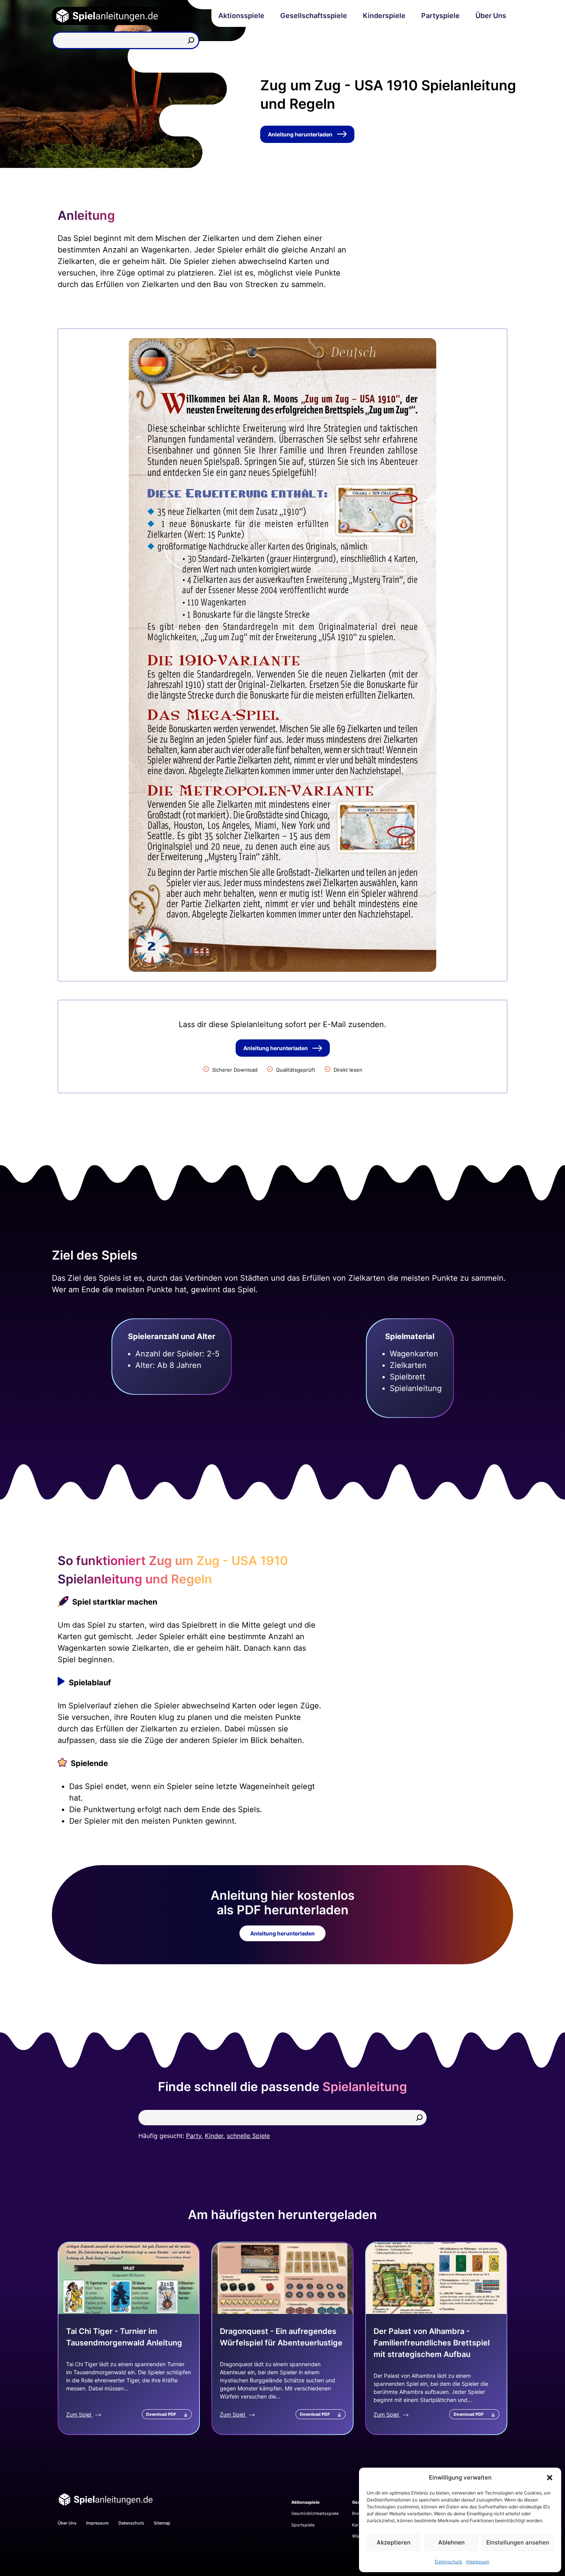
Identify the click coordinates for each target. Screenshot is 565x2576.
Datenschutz (449, 2562)
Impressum (478, 2562)
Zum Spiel (79, 2414)
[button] (550, 2478)
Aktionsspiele (241, 16)
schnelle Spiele (248, 2136)
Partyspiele (440, 16)
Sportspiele (303, 2525)
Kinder (214, 2136)
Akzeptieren (394, 2542)
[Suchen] (191, 40)
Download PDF (161, 2414)
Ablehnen (451, 2542)
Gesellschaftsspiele (314, 16)
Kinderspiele (384, 16)
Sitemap (162, 2523)
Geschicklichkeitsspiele (315, 2513)
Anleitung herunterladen (300, 134)
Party (194, 2136)
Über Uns (491, 16)
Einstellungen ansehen (518, 2542)
